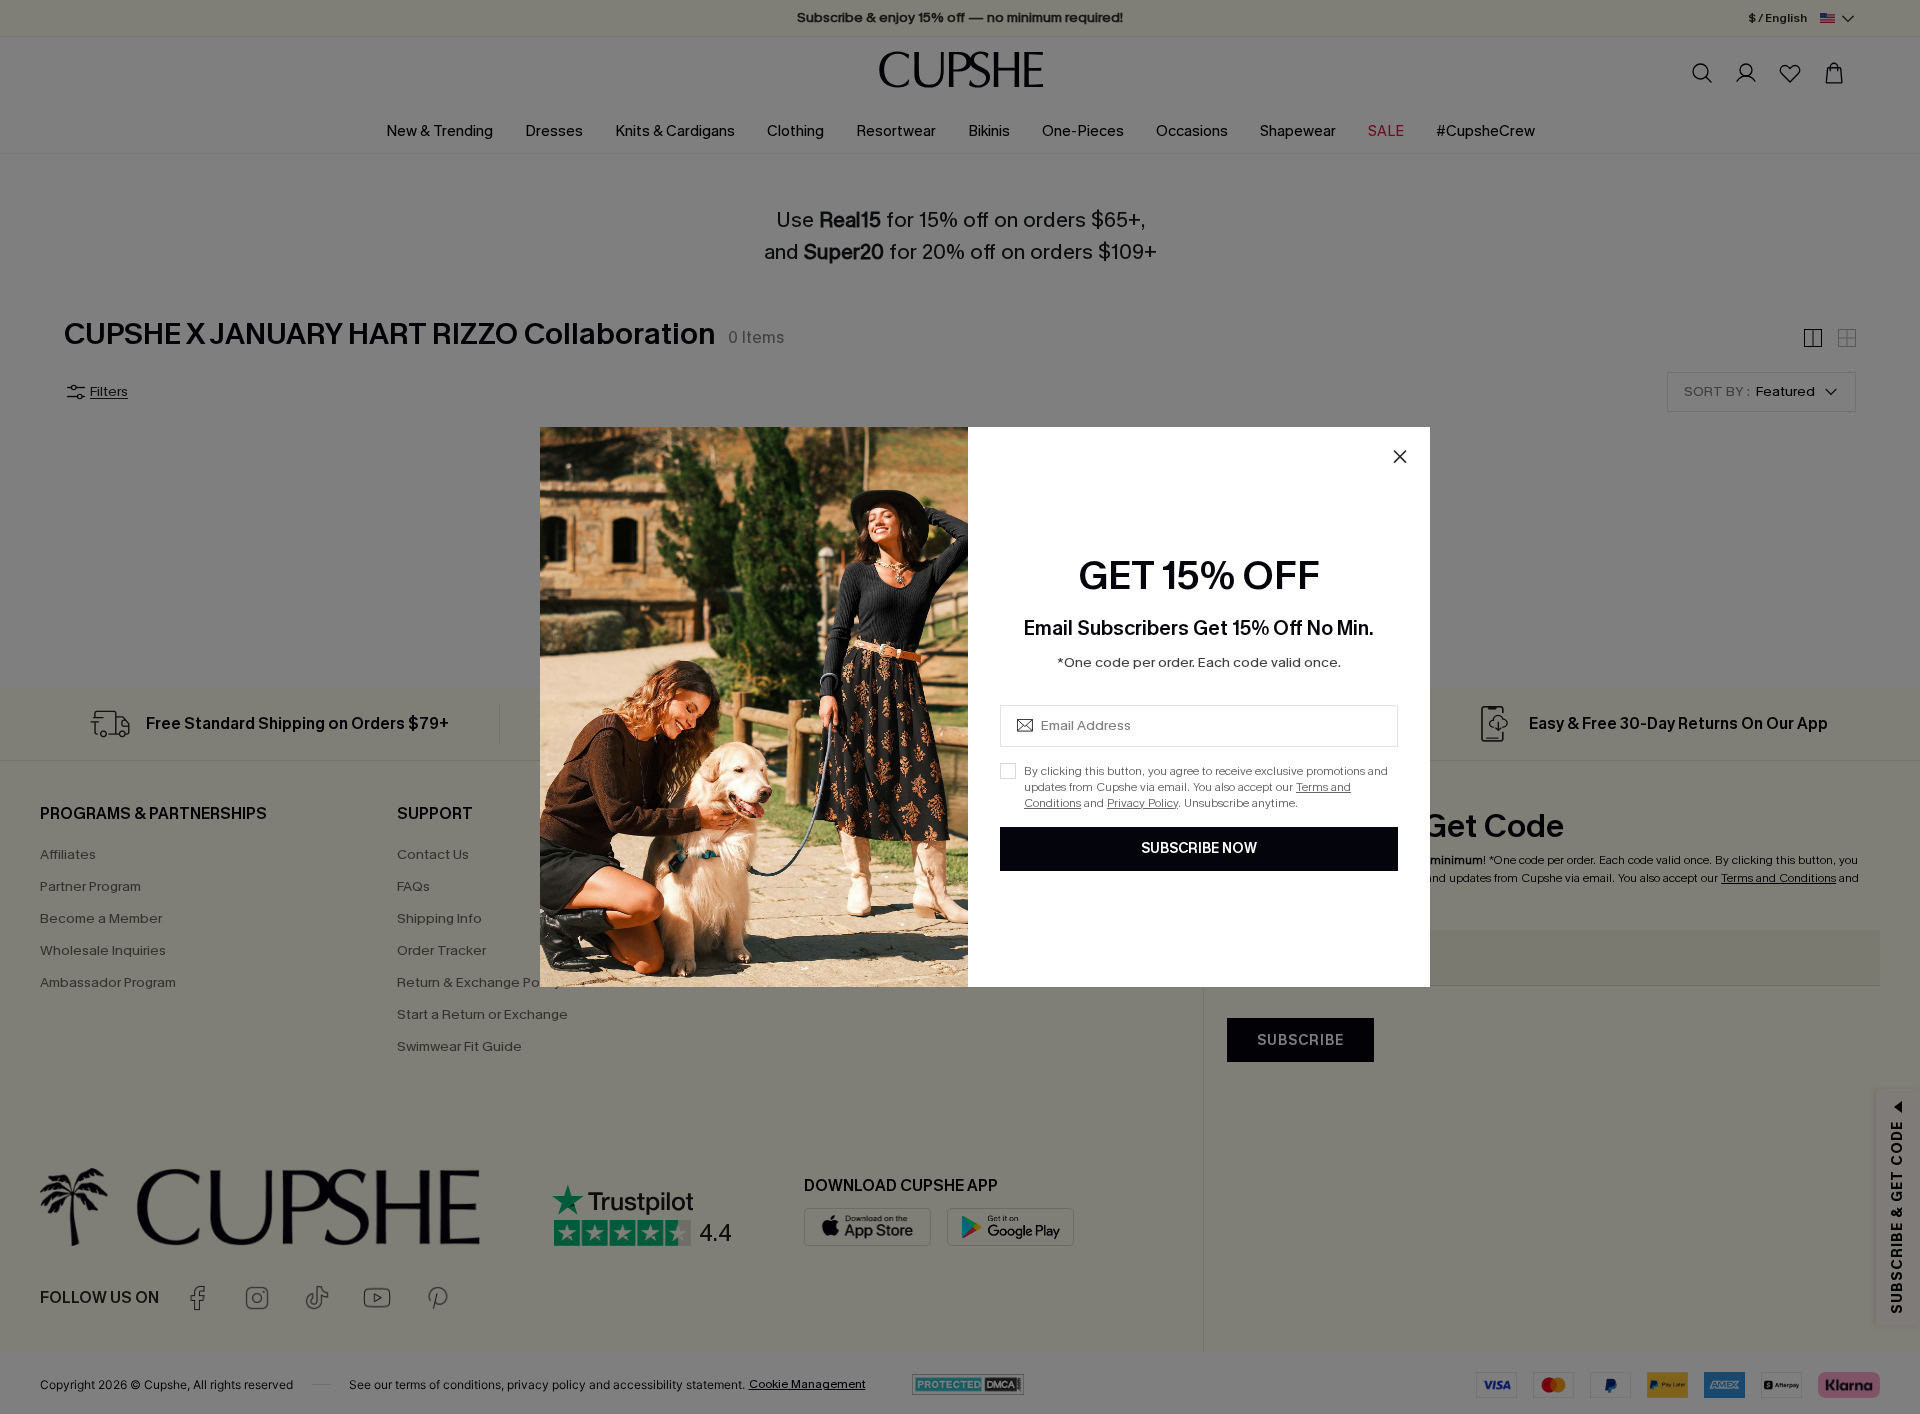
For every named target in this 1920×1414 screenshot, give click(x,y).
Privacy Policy (1142, 803)
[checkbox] (1008, 771)
